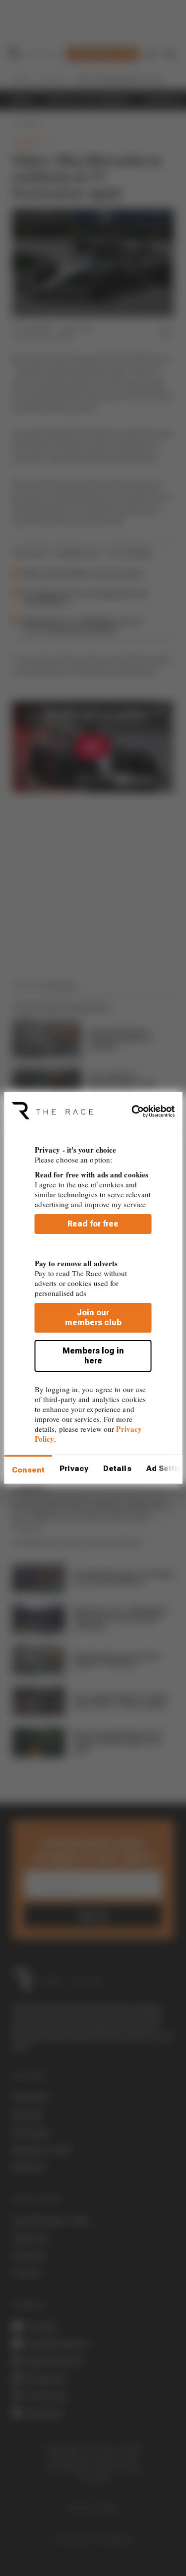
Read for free (93, 1224)
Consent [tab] (28, 1470)
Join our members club (93, 1318)
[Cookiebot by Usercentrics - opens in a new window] (134, 1111)
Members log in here (93, 1356)
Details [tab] (117, 1469)
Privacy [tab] (74, 1469)
